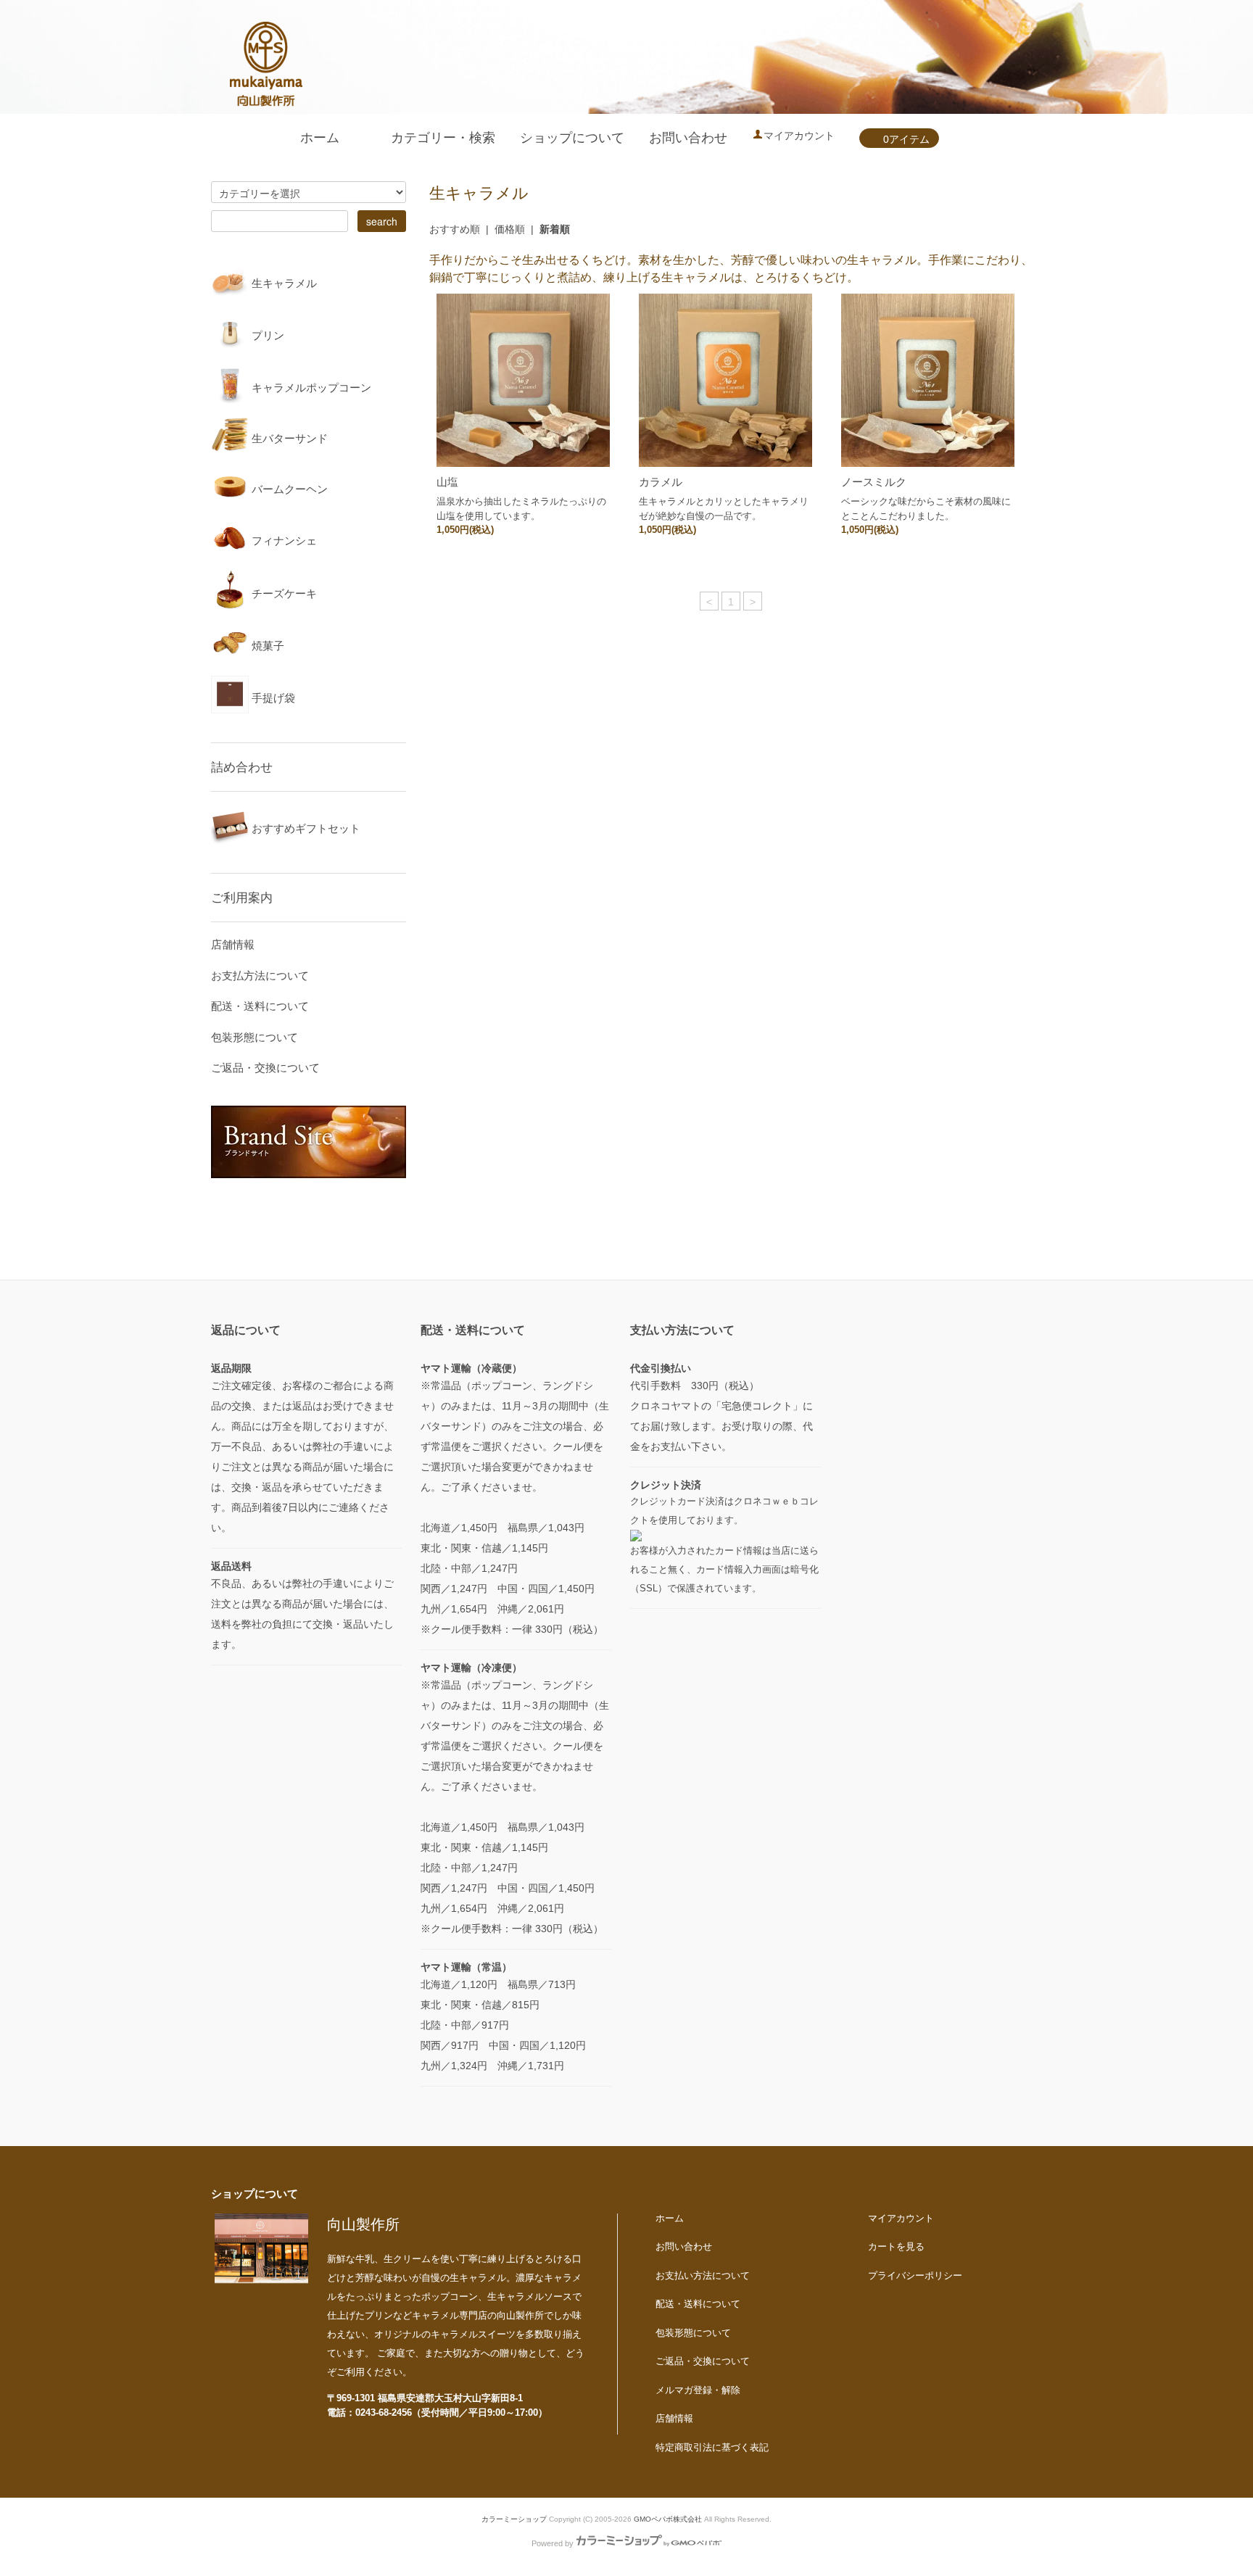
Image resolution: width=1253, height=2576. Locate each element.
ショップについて (572, 138)
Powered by (553, 2543)
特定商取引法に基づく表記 (712, 2447)
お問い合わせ (688, 138)
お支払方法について (260, 976)
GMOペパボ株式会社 (668, 2519)
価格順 (510, 229)
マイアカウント (799, 136)
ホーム (320, 138)
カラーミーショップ (514, 2519)
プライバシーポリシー (915, 2275)
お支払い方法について (703, 2275)
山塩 (447, 482)
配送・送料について (260, 1006)
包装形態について (255, 1037)
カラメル (661, 482)
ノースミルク (874, 482)
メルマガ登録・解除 (698, 2390)
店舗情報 (233, 944)
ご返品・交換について (265, 1068)
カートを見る (896, 2246)
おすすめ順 (455, 229)
